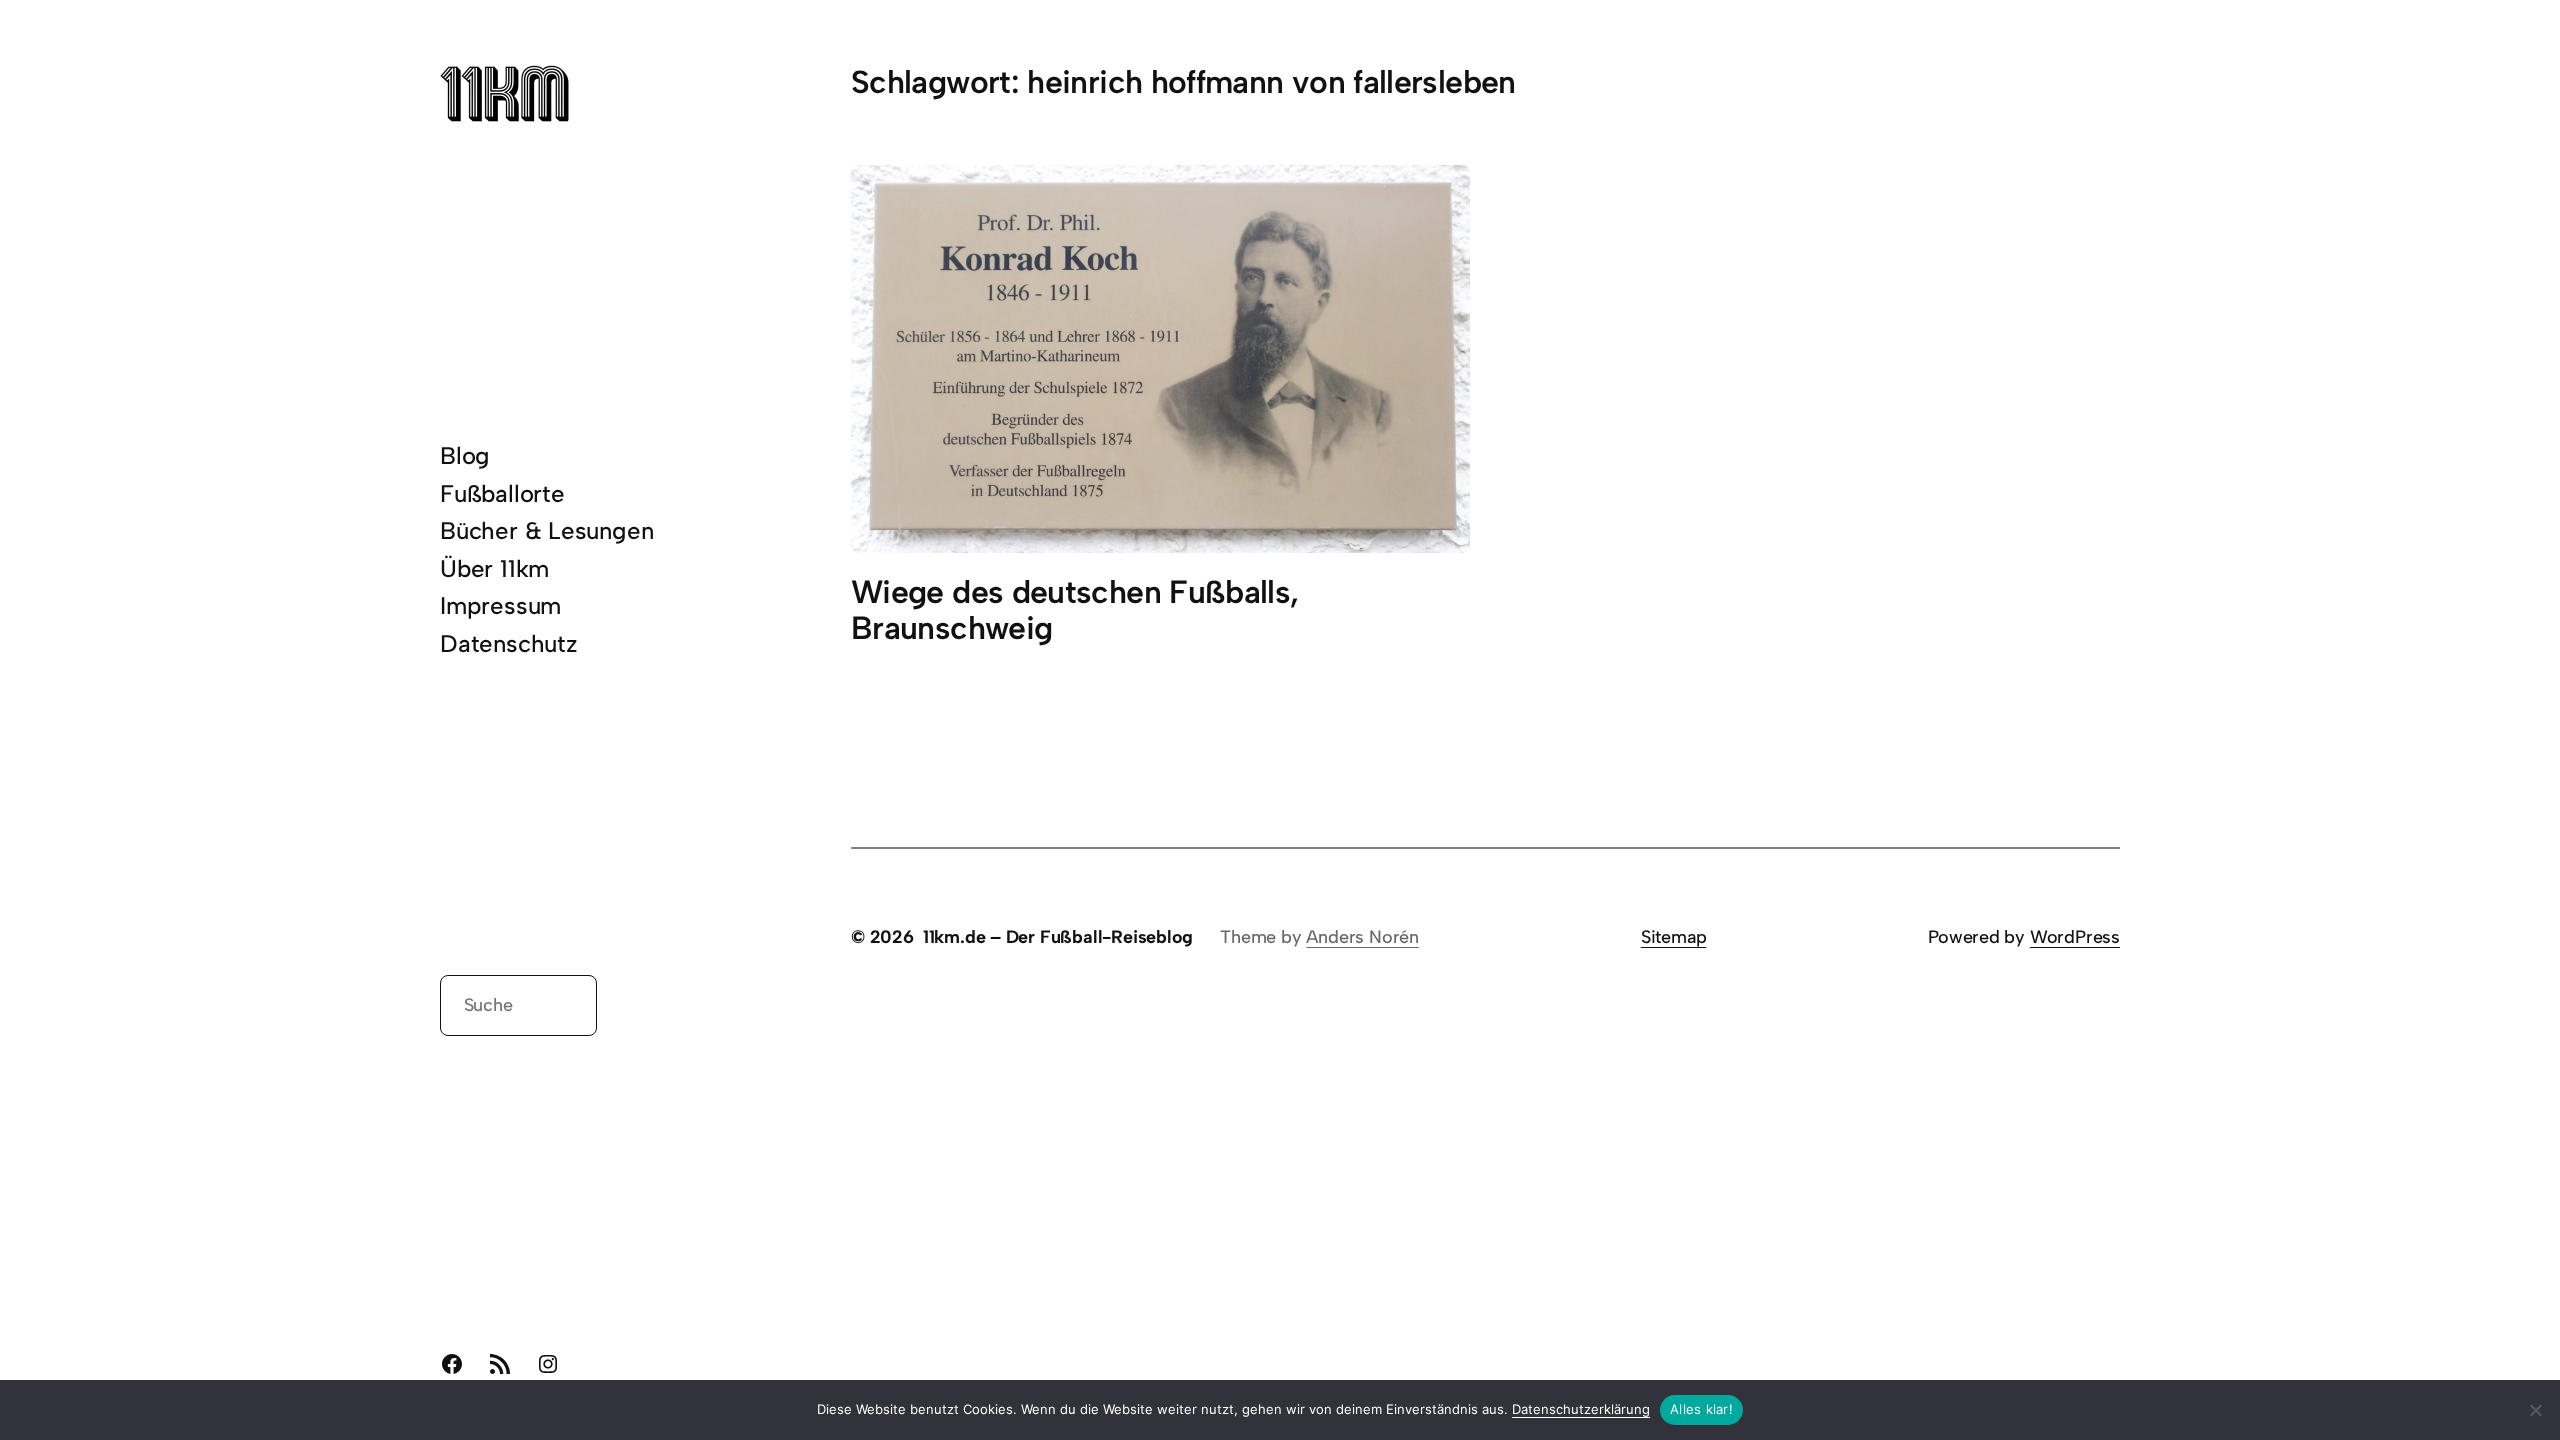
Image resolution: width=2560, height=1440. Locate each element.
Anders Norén (1362, 937)
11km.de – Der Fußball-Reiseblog (1058, 937)
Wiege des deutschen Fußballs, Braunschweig (1074, 611)
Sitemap (1674, 937)
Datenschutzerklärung (1581, 1409)
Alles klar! (1701, 1409)
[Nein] (2535, 1410)
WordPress (2075, 937)
